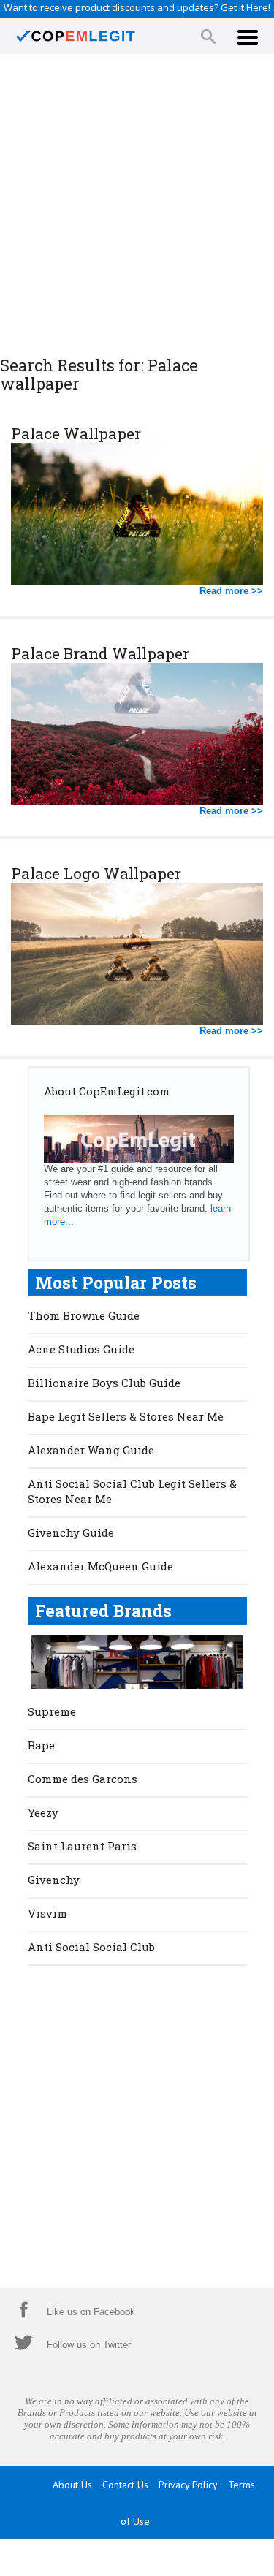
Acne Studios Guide (81, 1349)
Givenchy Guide (71, 1532)
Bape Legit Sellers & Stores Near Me (126, 1416)
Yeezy (43, 1812)
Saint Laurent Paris (82, 1846)
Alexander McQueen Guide (100, 1566)
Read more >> (231, 591)
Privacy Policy (188, 2485)
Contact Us (125, 2485)
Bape (41, 1745)
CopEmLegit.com (155, 2558)
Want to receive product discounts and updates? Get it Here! (137, 7)
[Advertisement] (137, 206)
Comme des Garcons (83, 1779)
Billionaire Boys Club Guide (104, 1383)
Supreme (52, 1711)
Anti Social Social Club (91, 1947)
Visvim (47, 1913)
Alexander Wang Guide (91, 1450)
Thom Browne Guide (84, 1315)
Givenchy (54, 1880)
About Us (72, 2485)
